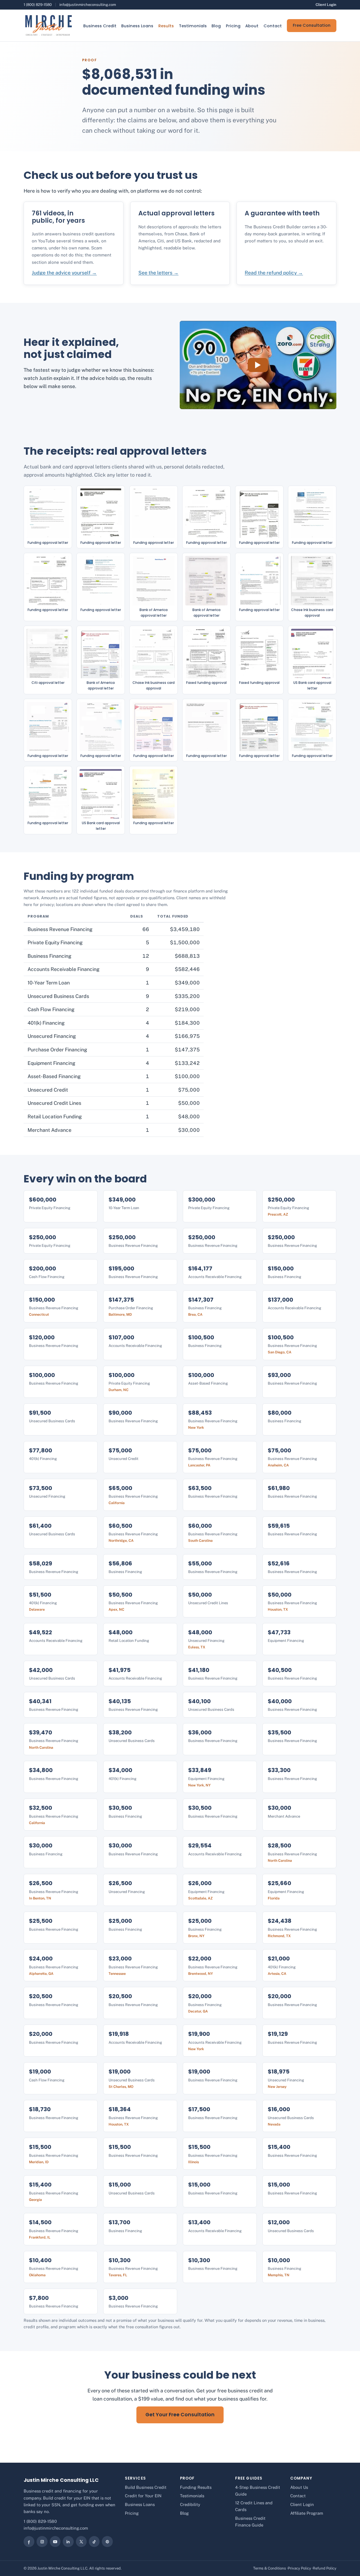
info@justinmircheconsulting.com (88, 5)
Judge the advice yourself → (64, 273)
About (252, 26)
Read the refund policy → (274, 273)
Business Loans (137, 26)
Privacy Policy (299, 2568)
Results (166, 26)
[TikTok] (94, 2541)
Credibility (190, 2504)
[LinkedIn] (68, 2541)
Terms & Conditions (270, 2568)
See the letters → (158, 273)
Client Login (326, 5)
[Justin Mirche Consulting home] (48, 25)
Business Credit (100, 26)
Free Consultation (312, 25)
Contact (273, 26)
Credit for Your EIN (143, 2496)
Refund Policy (325, 2568)
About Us (299, 2487)
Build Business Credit (146, 2487)
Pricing (233, 26)
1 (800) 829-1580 (38, 5)
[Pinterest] (107, 2541)
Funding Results (196, 2487)
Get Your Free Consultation (180, 2415)
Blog (216, 26)
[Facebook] (29, 2541)
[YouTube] (55, 2541)
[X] (81, 2541)
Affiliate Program (307, 2513)
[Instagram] (42, 2541)
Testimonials (193, 26)
